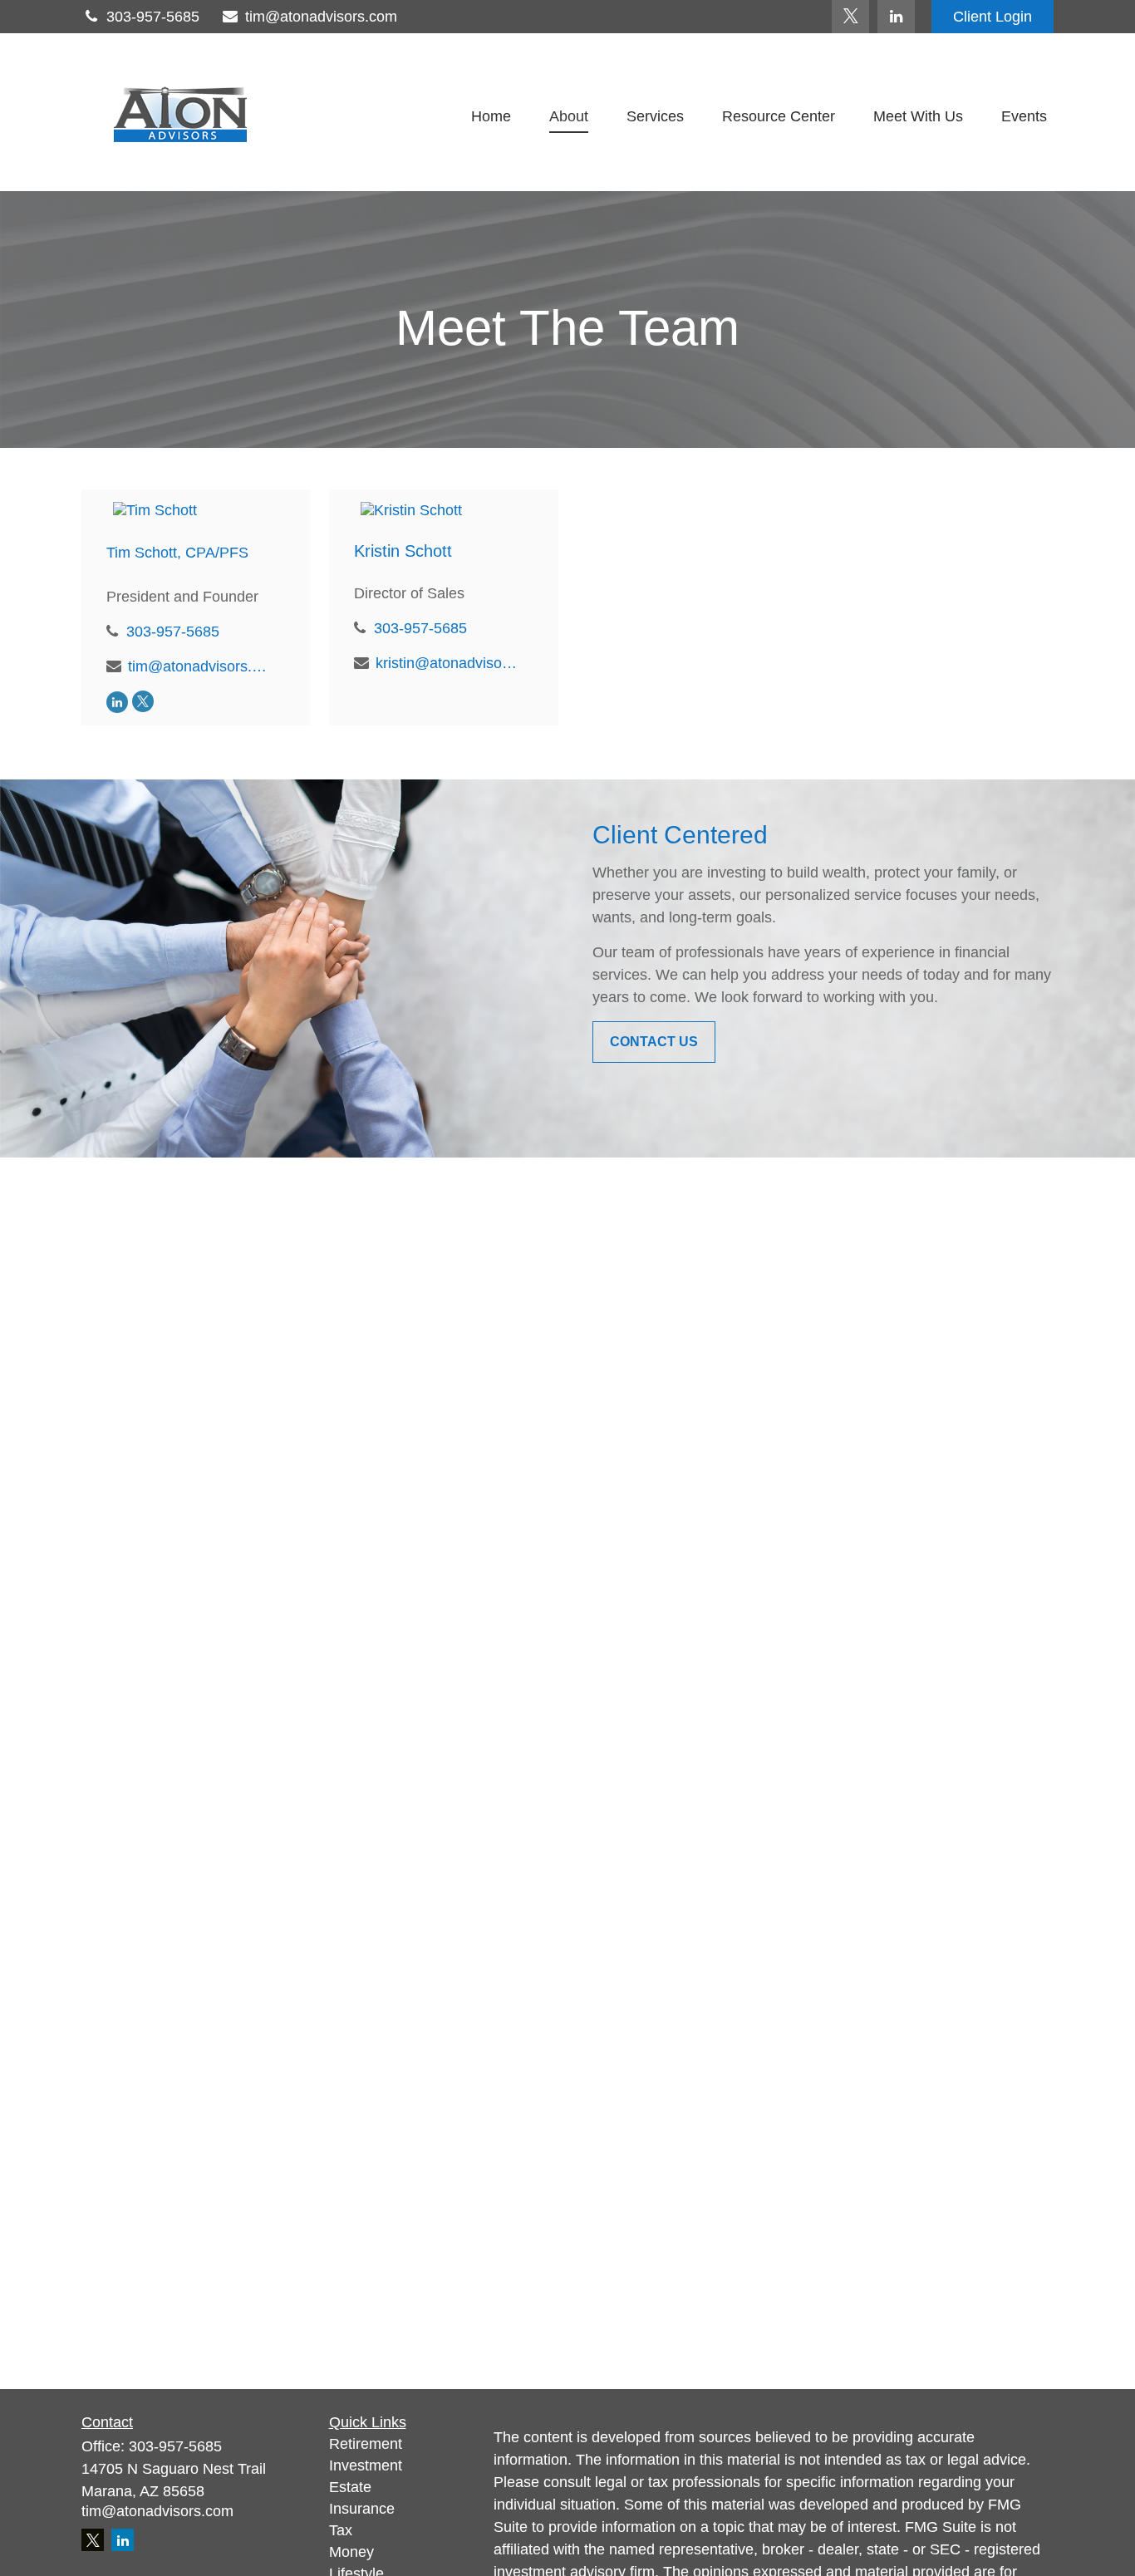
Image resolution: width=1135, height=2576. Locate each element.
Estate (350, 2487)
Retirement (366, 2444)
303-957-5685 (153, 17)
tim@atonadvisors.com (321, 17)
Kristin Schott (403, 551)
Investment (366, 2465)
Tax (341, 2530)
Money (351, 2552)
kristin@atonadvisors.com (448, 663)
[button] (491, 116)
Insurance (362, 2509)
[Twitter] (850, 17)
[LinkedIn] (896, 17)
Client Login (993, 17)
